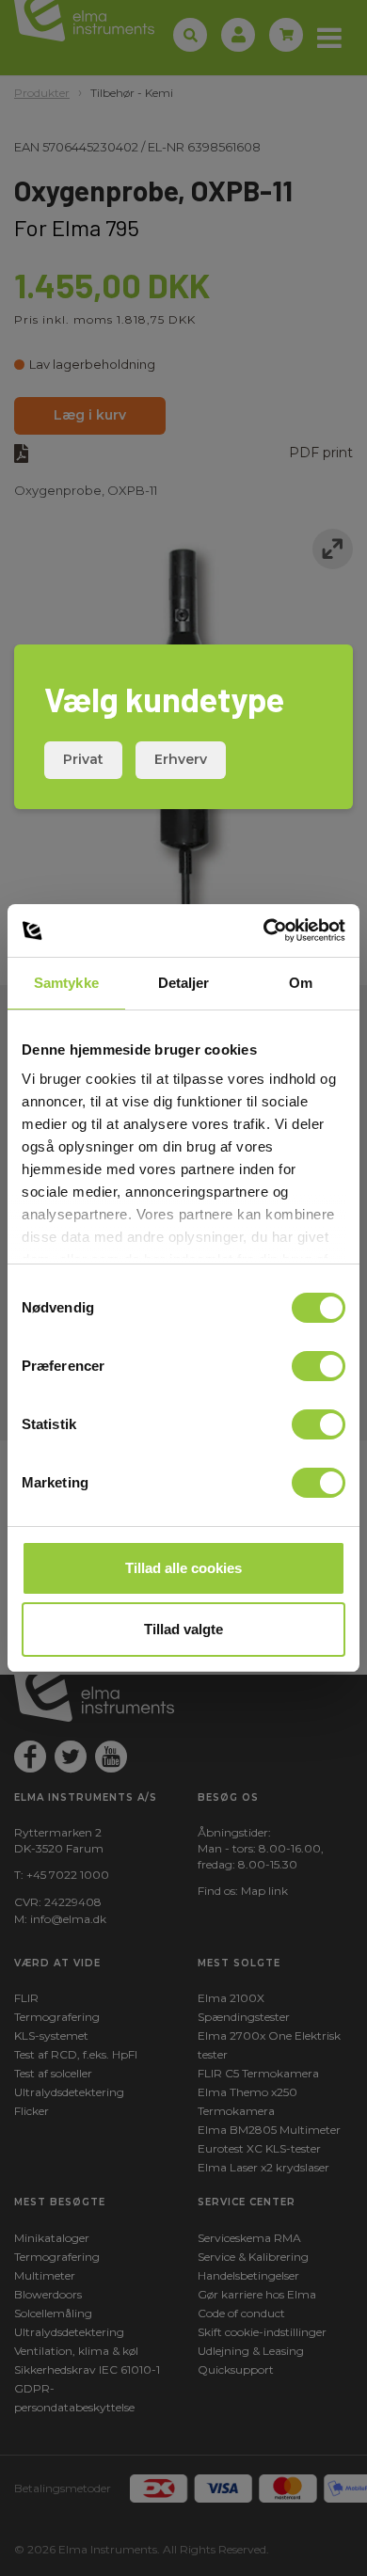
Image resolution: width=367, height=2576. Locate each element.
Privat (83, 759)
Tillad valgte (183, 1629)
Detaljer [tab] (184, 983)
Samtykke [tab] (66, 983)
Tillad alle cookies (183, 1568)
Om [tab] (301, 983)
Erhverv (181, 759)
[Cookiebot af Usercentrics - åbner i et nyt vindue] (264, 930)
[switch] (319, 1366)
